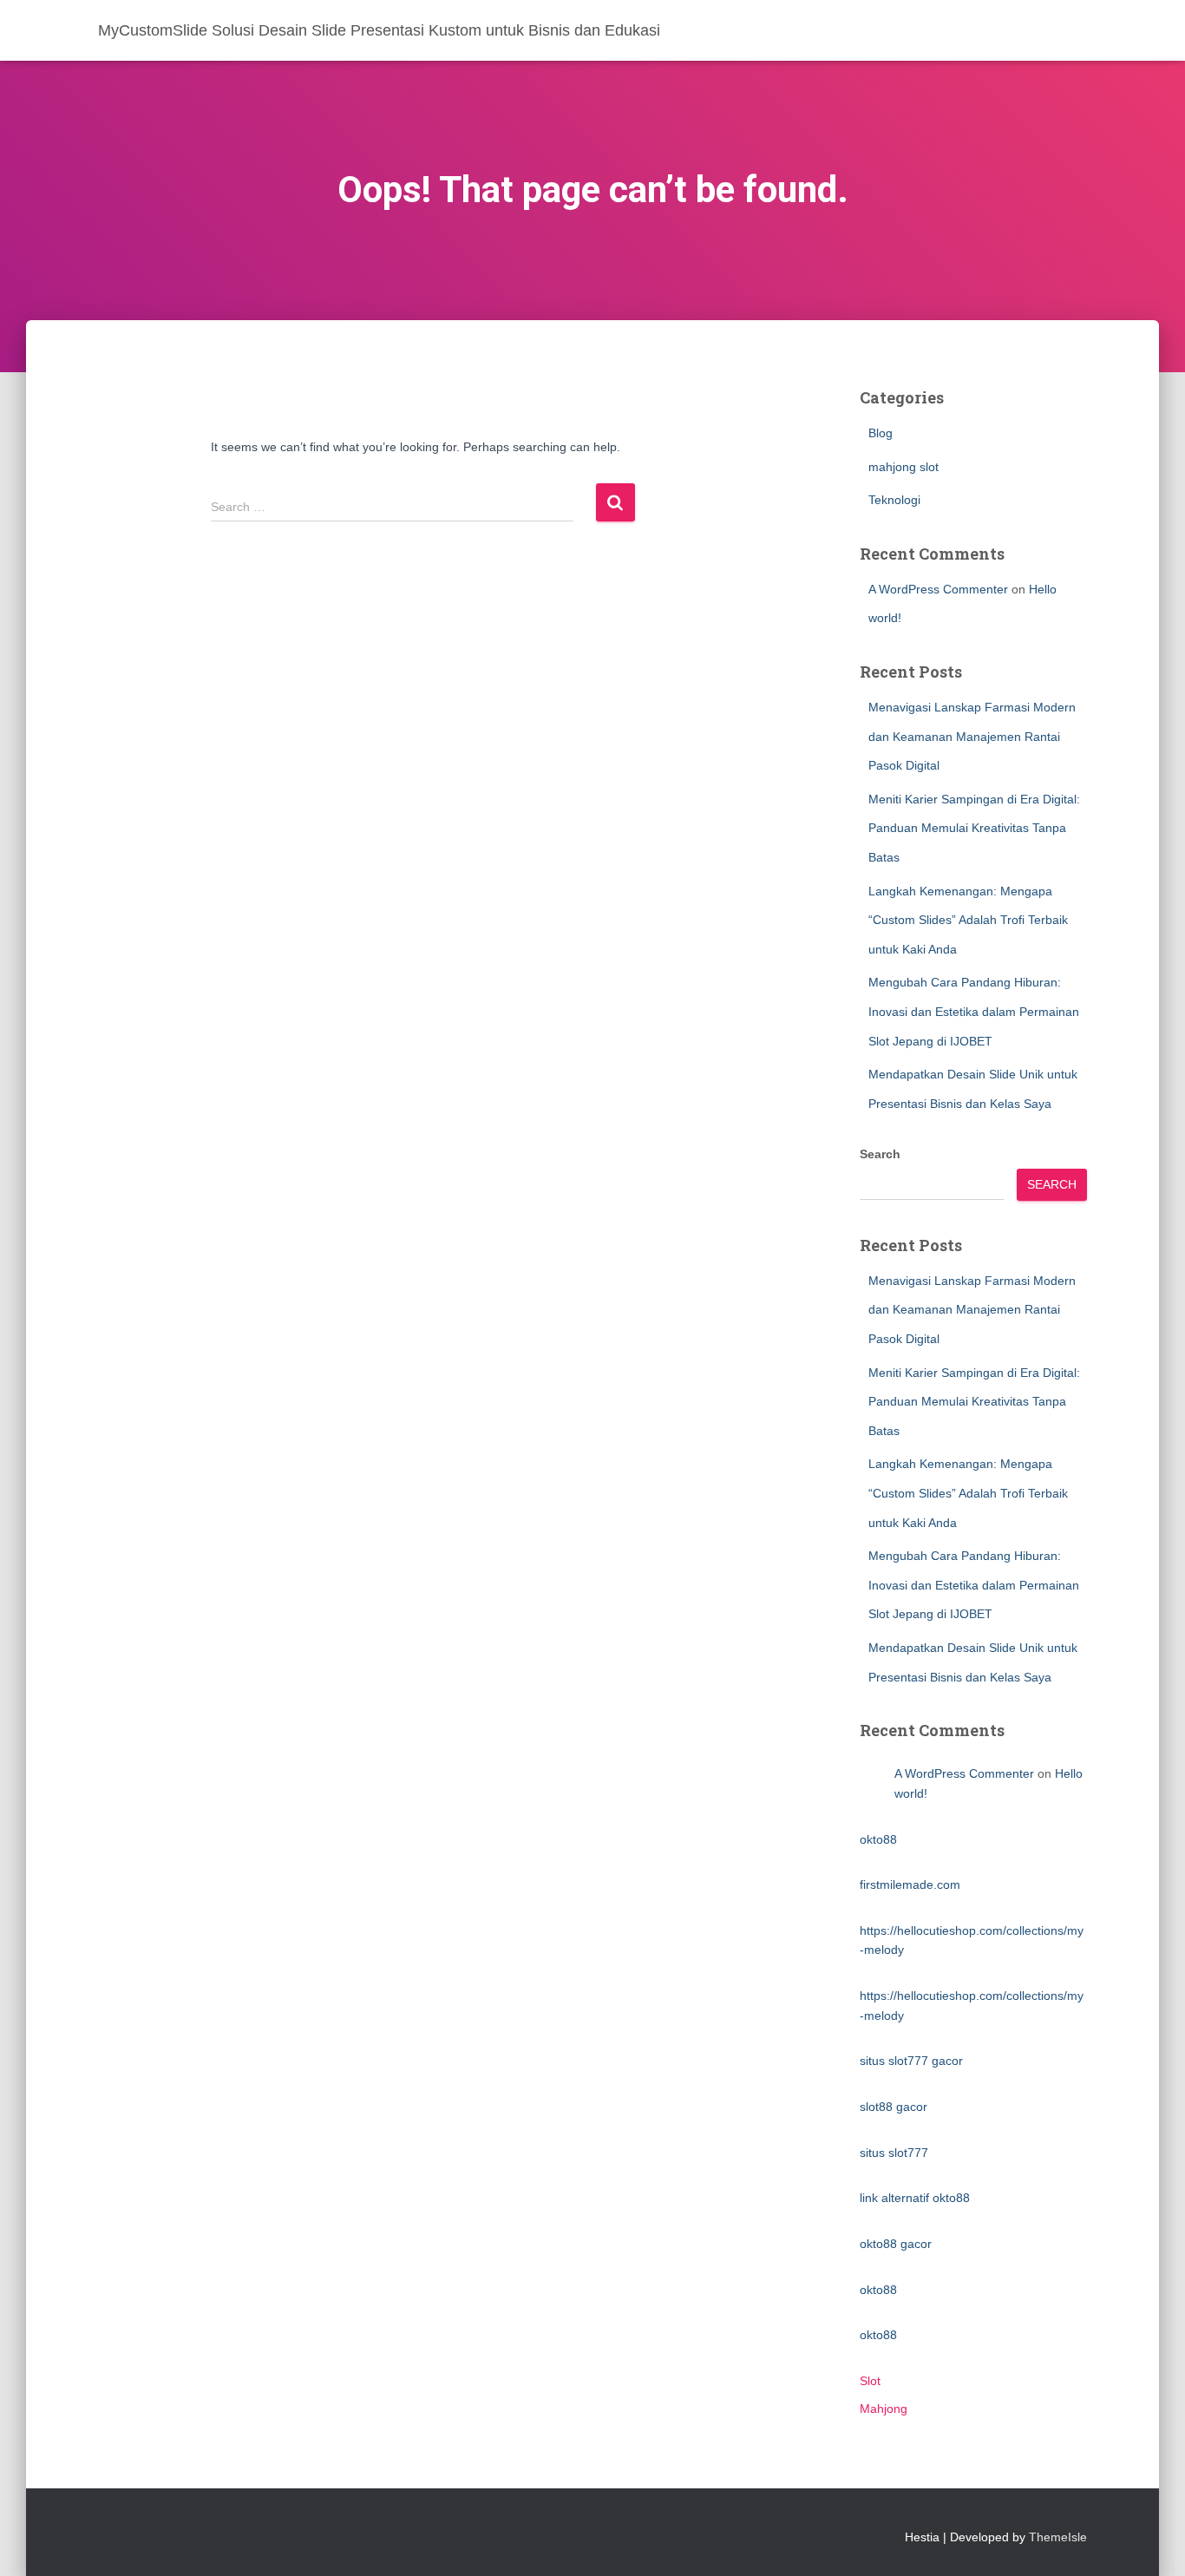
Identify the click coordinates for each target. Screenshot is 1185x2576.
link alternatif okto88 (915, 2198)
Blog (881, 433)
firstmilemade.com (910, 1884)
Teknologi (894, 500)
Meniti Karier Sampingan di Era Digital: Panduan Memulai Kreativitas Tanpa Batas (974, 828)
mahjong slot (903, 467)
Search (880, 1154)
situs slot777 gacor (911, 2061)
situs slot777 (894, 2153)
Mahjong (884, 2409)
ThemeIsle (1058, 2537)
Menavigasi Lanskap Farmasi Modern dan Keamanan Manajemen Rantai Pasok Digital (972, 736)
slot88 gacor (894, 2107)
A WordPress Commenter (938, 589)
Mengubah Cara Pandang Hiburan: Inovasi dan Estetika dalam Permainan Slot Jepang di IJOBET (974, 1011)
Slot (870, 2381)
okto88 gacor (896, 2244)
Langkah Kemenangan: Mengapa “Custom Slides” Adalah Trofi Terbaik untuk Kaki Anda (968, 920)
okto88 (878, 1839)
